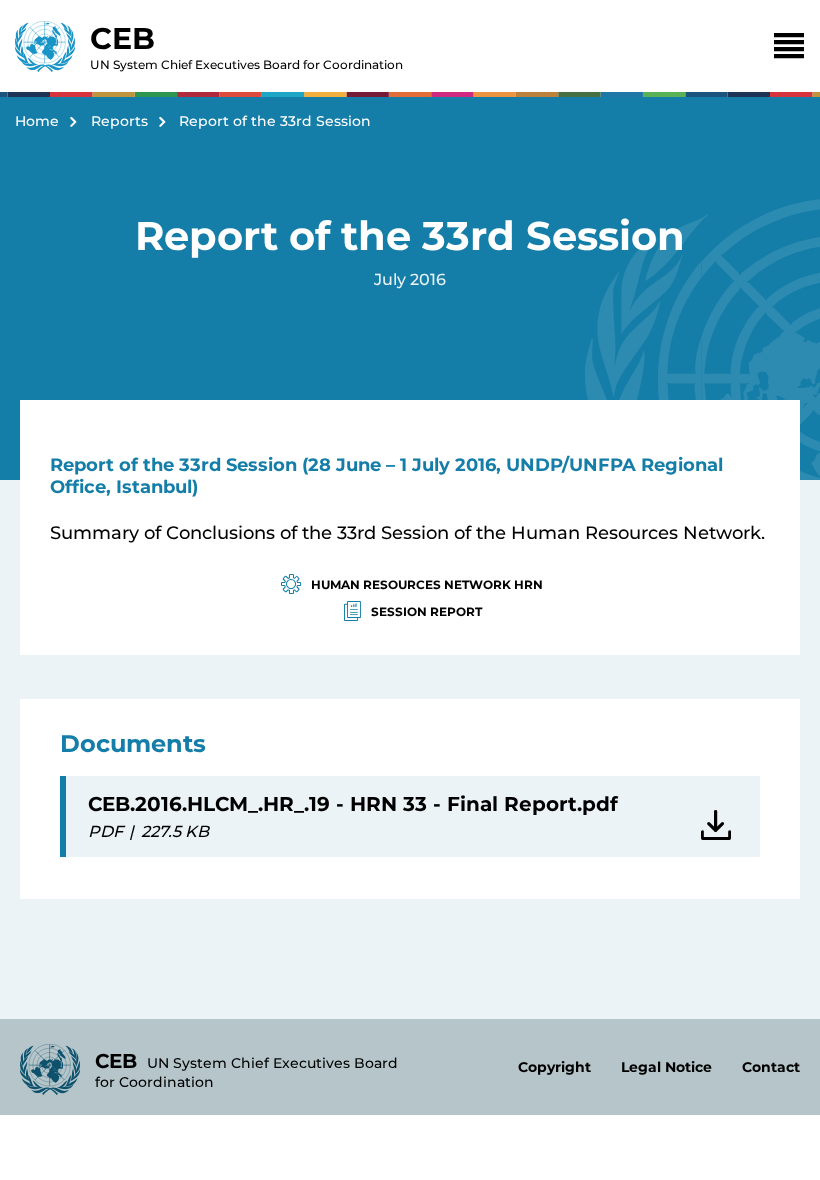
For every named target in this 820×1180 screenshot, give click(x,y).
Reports (119, 121)
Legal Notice (666, 1067)
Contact (771, 1067)
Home (37, 121)
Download (720, 817)
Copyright (554, 1067)
